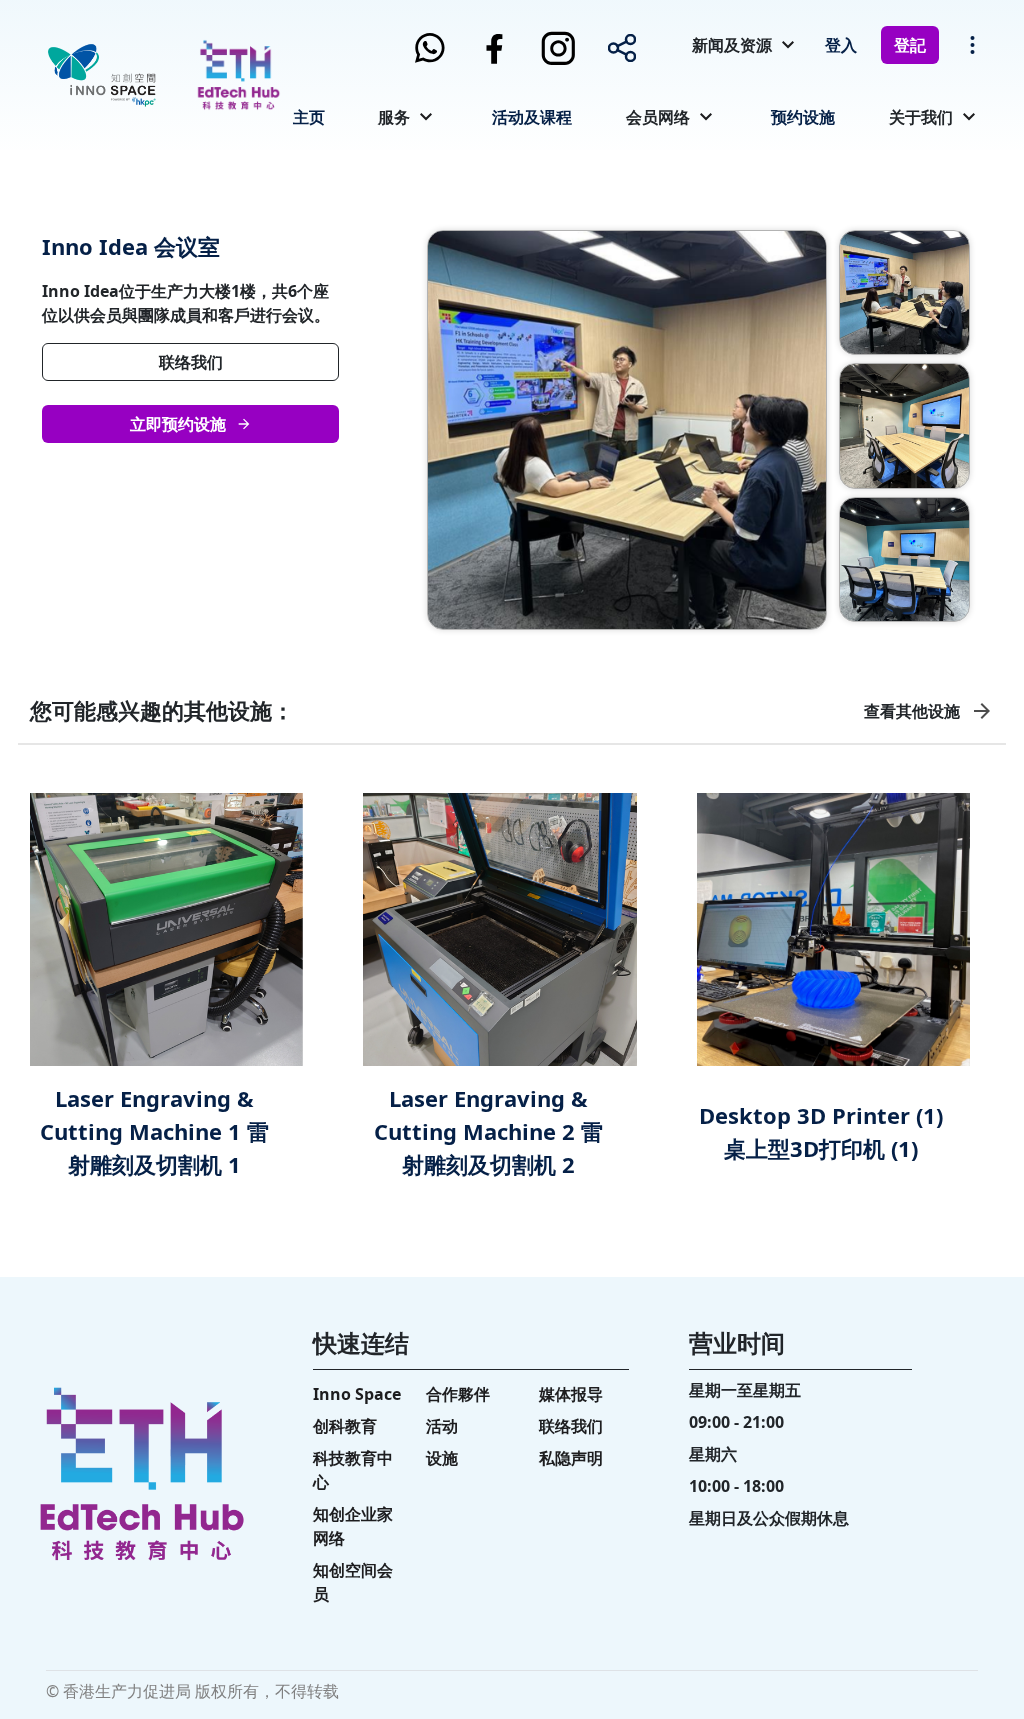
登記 (910, 45)
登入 (841, 45)
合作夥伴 (458, 1394)
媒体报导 (571, 1394)
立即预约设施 (178, 424)
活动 (442, 1426)
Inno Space (357, 1394)
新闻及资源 (732, 45)
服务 (394, 117)
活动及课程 (532, 117)
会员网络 (658, 117)
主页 (309, 117)
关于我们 (921, 117)
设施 (442, 1458)
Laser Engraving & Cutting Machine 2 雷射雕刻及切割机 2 (488, 1131)
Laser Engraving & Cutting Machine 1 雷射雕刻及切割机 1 (154, 1131)
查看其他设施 (912, 711)
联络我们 (191, 362)
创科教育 (345, 1426)
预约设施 (803, 117)
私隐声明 (571, 1458)
